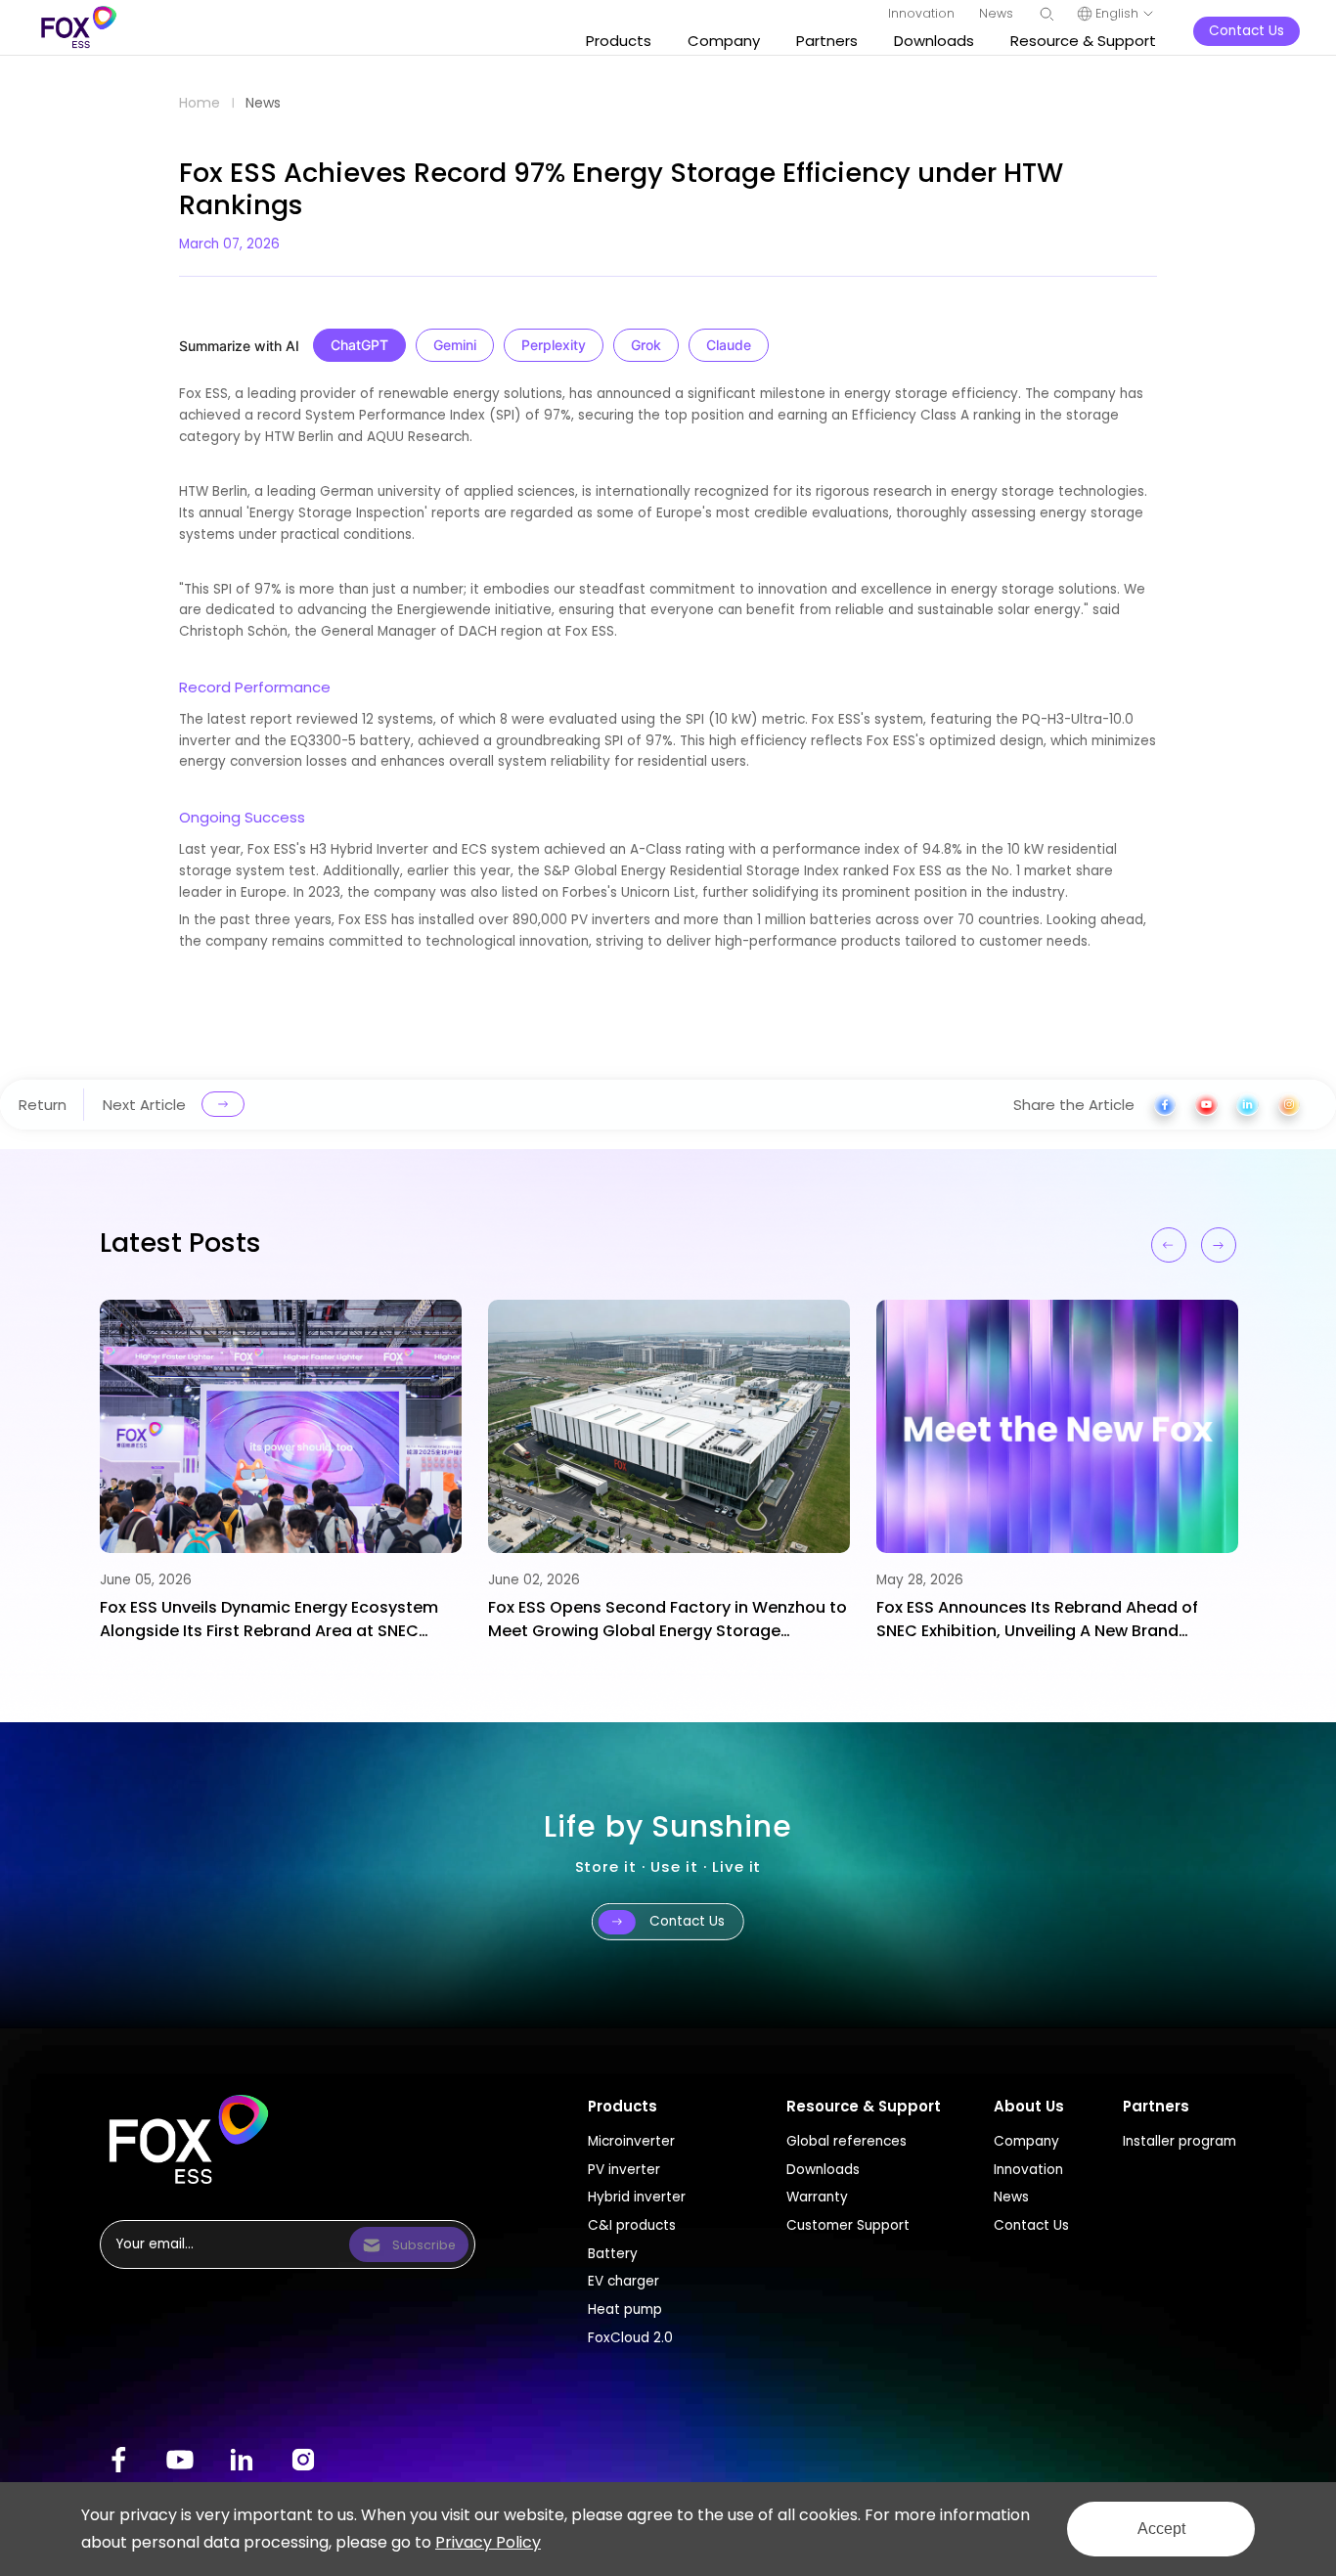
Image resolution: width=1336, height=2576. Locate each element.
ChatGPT (359, 345)
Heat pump (625, 2310)
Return (43, 1104)
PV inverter (624, 2170)
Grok (646, 345)
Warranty (817, 2197)
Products (623, 2106)
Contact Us (1031, 2225)
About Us (1029, 2106)
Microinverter (631, 2141)
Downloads (823, 2170)
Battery (613, 2254)
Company (1026, 2141)
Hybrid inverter (637, 2197)
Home (200, 103)
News (263, 103)
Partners (1156, 2106)
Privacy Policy (488, 2542)
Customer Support (848, 2225)
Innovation (1028, 2170)
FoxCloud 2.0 (630, 2338)
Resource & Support (864, 2106)
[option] (281, 1471)
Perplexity (554, 345)
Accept (1161, 2529)
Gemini (455, 345)
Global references (846, 2141)
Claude (729, 345)
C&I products (632, 2225)
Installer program (1180, 2141)
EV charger (623, 2281)
